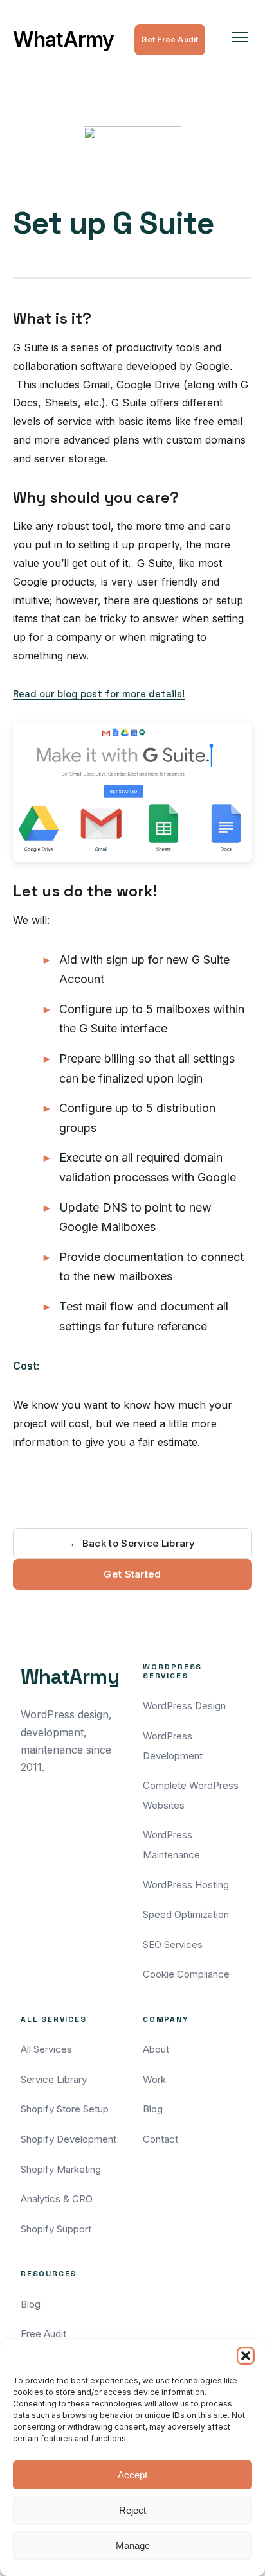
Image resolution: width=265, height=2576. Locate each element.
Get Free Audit (169, 39)
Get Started (132, 1574)
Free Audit (43, 2334)
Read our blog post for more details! (99, 694)
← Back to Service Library (132, 1543)
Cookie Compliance (186, 1974)
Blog (153, 2109)
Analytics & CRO (57, 2199)
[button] (246, 2356)
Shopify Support (56, 2229)
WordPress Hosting (186, 1885)
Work (154, 2079)
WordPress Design (184, 1706)
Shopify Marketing (61, 2169)
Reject (132, 2510)
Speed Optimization (186, 1914)
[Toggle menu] (240, 40)
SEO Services (173, 1945)
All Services (46, 2049)
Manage (133, 2546)
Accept (132, 2475)
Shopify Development (69, 2139)
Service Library (54, 2079)
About (156, 2049)
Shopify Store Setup (65, 2109)
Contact (160, 2139)
